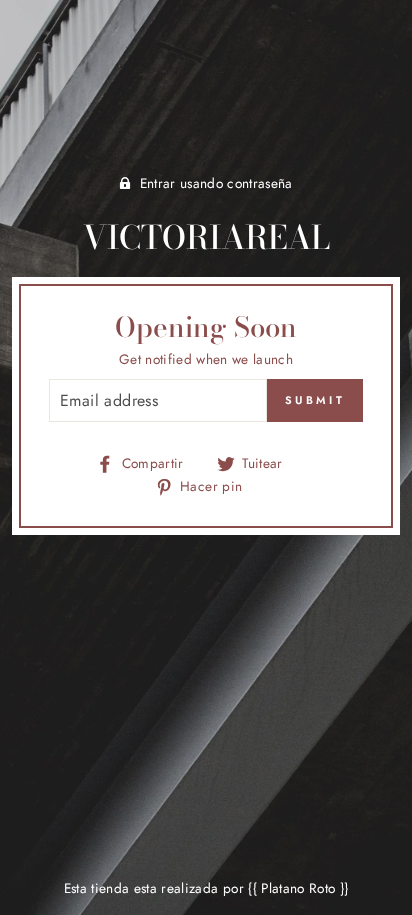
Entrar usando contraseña (216, 183)
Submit (315, 400)
